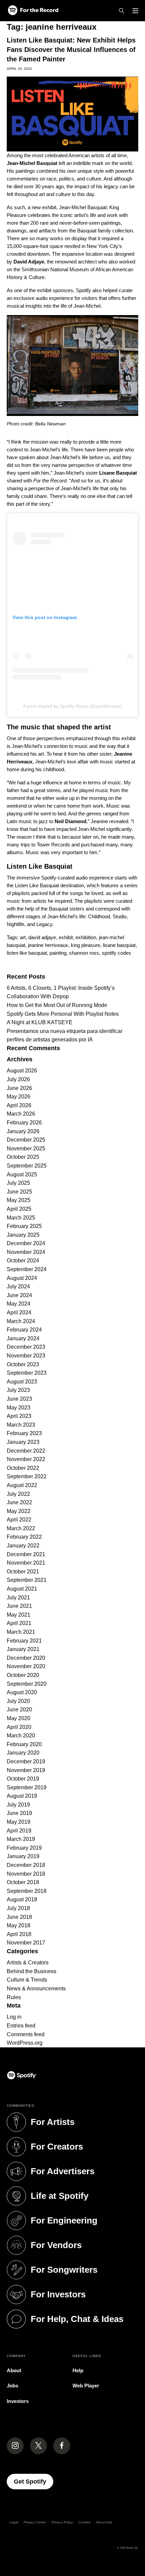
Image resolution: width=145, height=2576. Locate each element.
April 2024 (19, 1312)
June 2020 (19, 1710)
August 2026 (22, 1071)
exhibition (86, 937)
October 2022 (23, 1468)
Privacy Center (35, 2522)
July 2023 (18, 1390)
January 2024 (23, 1338)
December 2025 (26, 1140)
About (14, 2370)
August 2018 (22, 1899)
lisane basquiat (119, 945)
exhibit (66, 937)
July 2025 (18, 1183)
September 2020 (27, 1684)
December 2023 (26, 1347)
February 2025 (24, 1226)
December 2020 (26, 1658)
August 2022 (22, 1485)
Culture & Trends (27, 1980)
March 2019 (21, 1839)
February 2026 (24, 1123)
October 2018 (23, 1882)
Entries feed (21, 2026)
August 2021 (22, 1589)
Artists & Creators (28, 1963)
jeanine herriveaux (48, 945)
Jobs (12, 2386)
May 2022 (19, 1511)
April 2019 (19, 1831)
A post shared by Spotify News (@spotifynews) (72, 706)
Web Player (86, 2386)
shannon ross (84, 953)
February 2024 (24, 1330)
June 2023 (19, 1399)
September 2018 (27, 1891)
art (23, 937)
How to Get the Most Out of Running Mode (57, 1005)
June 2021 (19, 1606)
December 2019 (26, 1761)
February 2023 (24, 1433)
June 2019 (19, 1813)
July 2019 (18, 1805)
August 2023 (22, 1382)
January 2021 (23, 1649)
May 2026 (19, 1097)
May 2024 (19, 1304)
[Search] (122, 11)
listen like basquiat (27, 953)
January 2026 (23, 1131)
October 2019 (23, 1779)
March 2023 (21, 1425)
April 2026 (19, 1105)
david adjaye (42, 937)
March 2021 (21, 1632)
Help (78, 2370)
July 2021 (18, 1598)
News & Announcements (36, 1989)
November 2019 (26, 1770)
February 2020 (24, 1744)
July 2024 (18, 1286)
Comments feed (26, 2034)
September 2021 (27, 1580)
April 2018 (19, 1934)
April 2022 (19, 1520)
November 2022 (26, 1459)
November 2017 (26, 1943)
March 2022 (21, 1528)
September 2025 (27, 1166)
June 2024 (19, 1295)
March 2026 (21, 1114)
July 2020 (18, 1701)
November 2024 (26, 1252)
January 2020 (23, 1753)
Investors (18, 2401)
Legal (14, 2522)
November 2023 (26, 1356)
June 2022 (19, 1502)
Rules (14, 1997)
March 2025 (21, 1218)
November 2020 (26, 1666)
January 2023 (23, 1442)
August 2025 (22, 1174)
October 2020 (23, 1675)
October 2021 (23, 1572)
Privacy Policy (62, 2522)
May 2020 (19, 1718)
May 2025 (19, 1200)
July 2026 (18, 1079)
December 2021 (26, 1554)
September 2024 (27, 1269)
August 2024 (22, 1278)
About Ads (104, 2522)
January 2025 (23, 1235)
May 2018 (19, 1925)
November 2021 (26, 1563)
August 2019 (22, 1796)
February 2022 (24, 1537)
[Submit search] (134, 966)
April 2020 (19, 1727)
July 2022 (18, 1494)
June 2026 (19, 1088)
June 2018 (19, 1917)
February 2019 (24, 1848)
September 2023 (27, 1373)
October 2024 (23, 1261)
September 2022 (27, 1476)
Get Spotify (34, 2481)
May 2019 (19, 1822)
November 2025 (26, 1149)
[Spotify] (33, 11)
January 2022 (23, 1546)
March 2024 (21, 1321)
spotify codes (117, 953)
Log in (14, 2017)
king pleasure (85, 945)
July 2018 (18, 1908)
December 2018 (26, 1865)
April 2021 (19, 1623)
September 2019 (27, 1787)
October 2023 (23, 1364)
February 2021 (24, 1641)
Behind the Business (32, 1971)
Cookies (84, 2522)
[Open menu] (135, 11)
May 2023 (19, 1408)
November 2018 (26, 1874)
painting (58, 953)
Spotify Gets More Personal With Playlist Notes (63, 1014)
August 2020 (22, 1692)
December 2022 (26, 1451)
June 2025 (19, 1192)
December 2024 (26, 1243)
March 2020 (21, 1735)
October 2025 (23, 1157)
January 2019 (23, 1856)
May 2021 (19, 1615)
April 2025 (19, 1209)
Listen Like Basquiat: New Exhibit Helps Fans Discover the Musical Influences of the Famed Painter (71, 50)
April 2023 (19, 1416)
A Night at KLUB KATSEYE (40, 1022)
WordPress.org (25, 2043)
